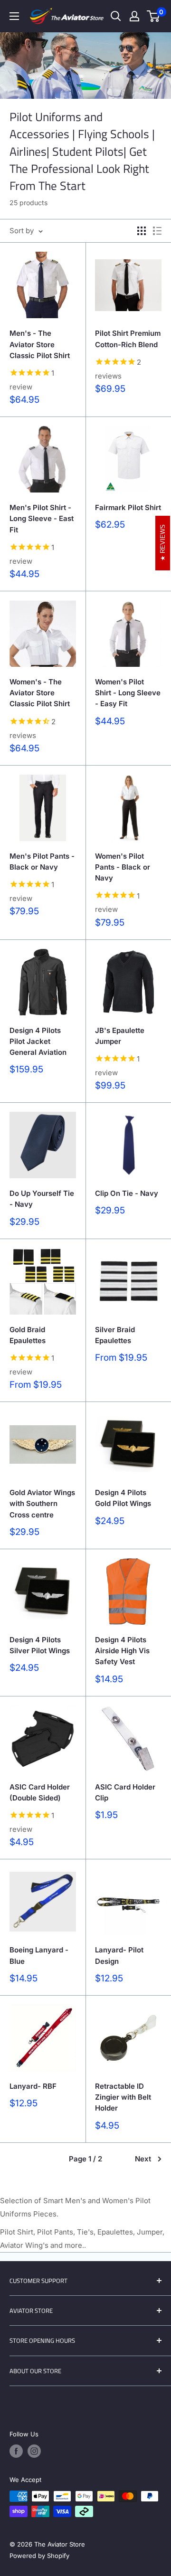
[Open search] (116, 16)
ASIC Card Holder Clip (125, 1792)
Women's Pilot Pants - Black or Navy (123, 867)
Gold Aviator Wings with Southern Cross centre (42, 1504)
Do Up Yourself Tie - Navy (42, 1199)
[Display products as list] (157, 231)
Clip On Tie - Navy (127, 1193)
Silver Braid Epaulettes (115, 1335)
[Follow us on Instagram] (34, 2451)
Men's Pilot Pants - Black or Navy (42, 862)
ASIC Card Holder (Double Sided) (40, 1792)
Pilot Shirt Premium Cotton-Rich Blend (128, 339)
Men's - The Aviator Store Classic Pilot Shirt (40, 344)
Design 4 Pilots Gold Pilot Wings (123, 1498)
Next (143, 2159)
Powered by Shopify (39, 2556)
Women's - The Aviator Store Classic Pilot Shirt (40, 693)
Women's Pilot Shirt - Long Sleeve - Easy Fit (128, 693)
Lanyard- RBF (33, 2086)
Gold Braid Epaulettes (28, 1335)
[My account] (134, 16)
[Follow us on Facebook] (16, 2451)
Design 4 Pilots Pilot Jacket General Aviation (38, 1042)
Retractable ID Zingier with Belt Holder (123, 2097)
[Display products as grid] (142, 231)
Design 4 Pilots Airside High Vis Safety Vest (122, 1651)
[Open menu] (14, 16)
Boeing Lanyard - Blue (39, 1955)
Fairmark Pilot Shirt (128, 507)
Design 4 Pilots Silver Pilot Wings (40, 1645)
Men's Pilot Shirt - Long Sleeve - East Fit (42, 519)
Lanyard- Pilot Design (119, 1955)
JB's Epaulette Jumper (120, 1036)
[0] (154, 16)
